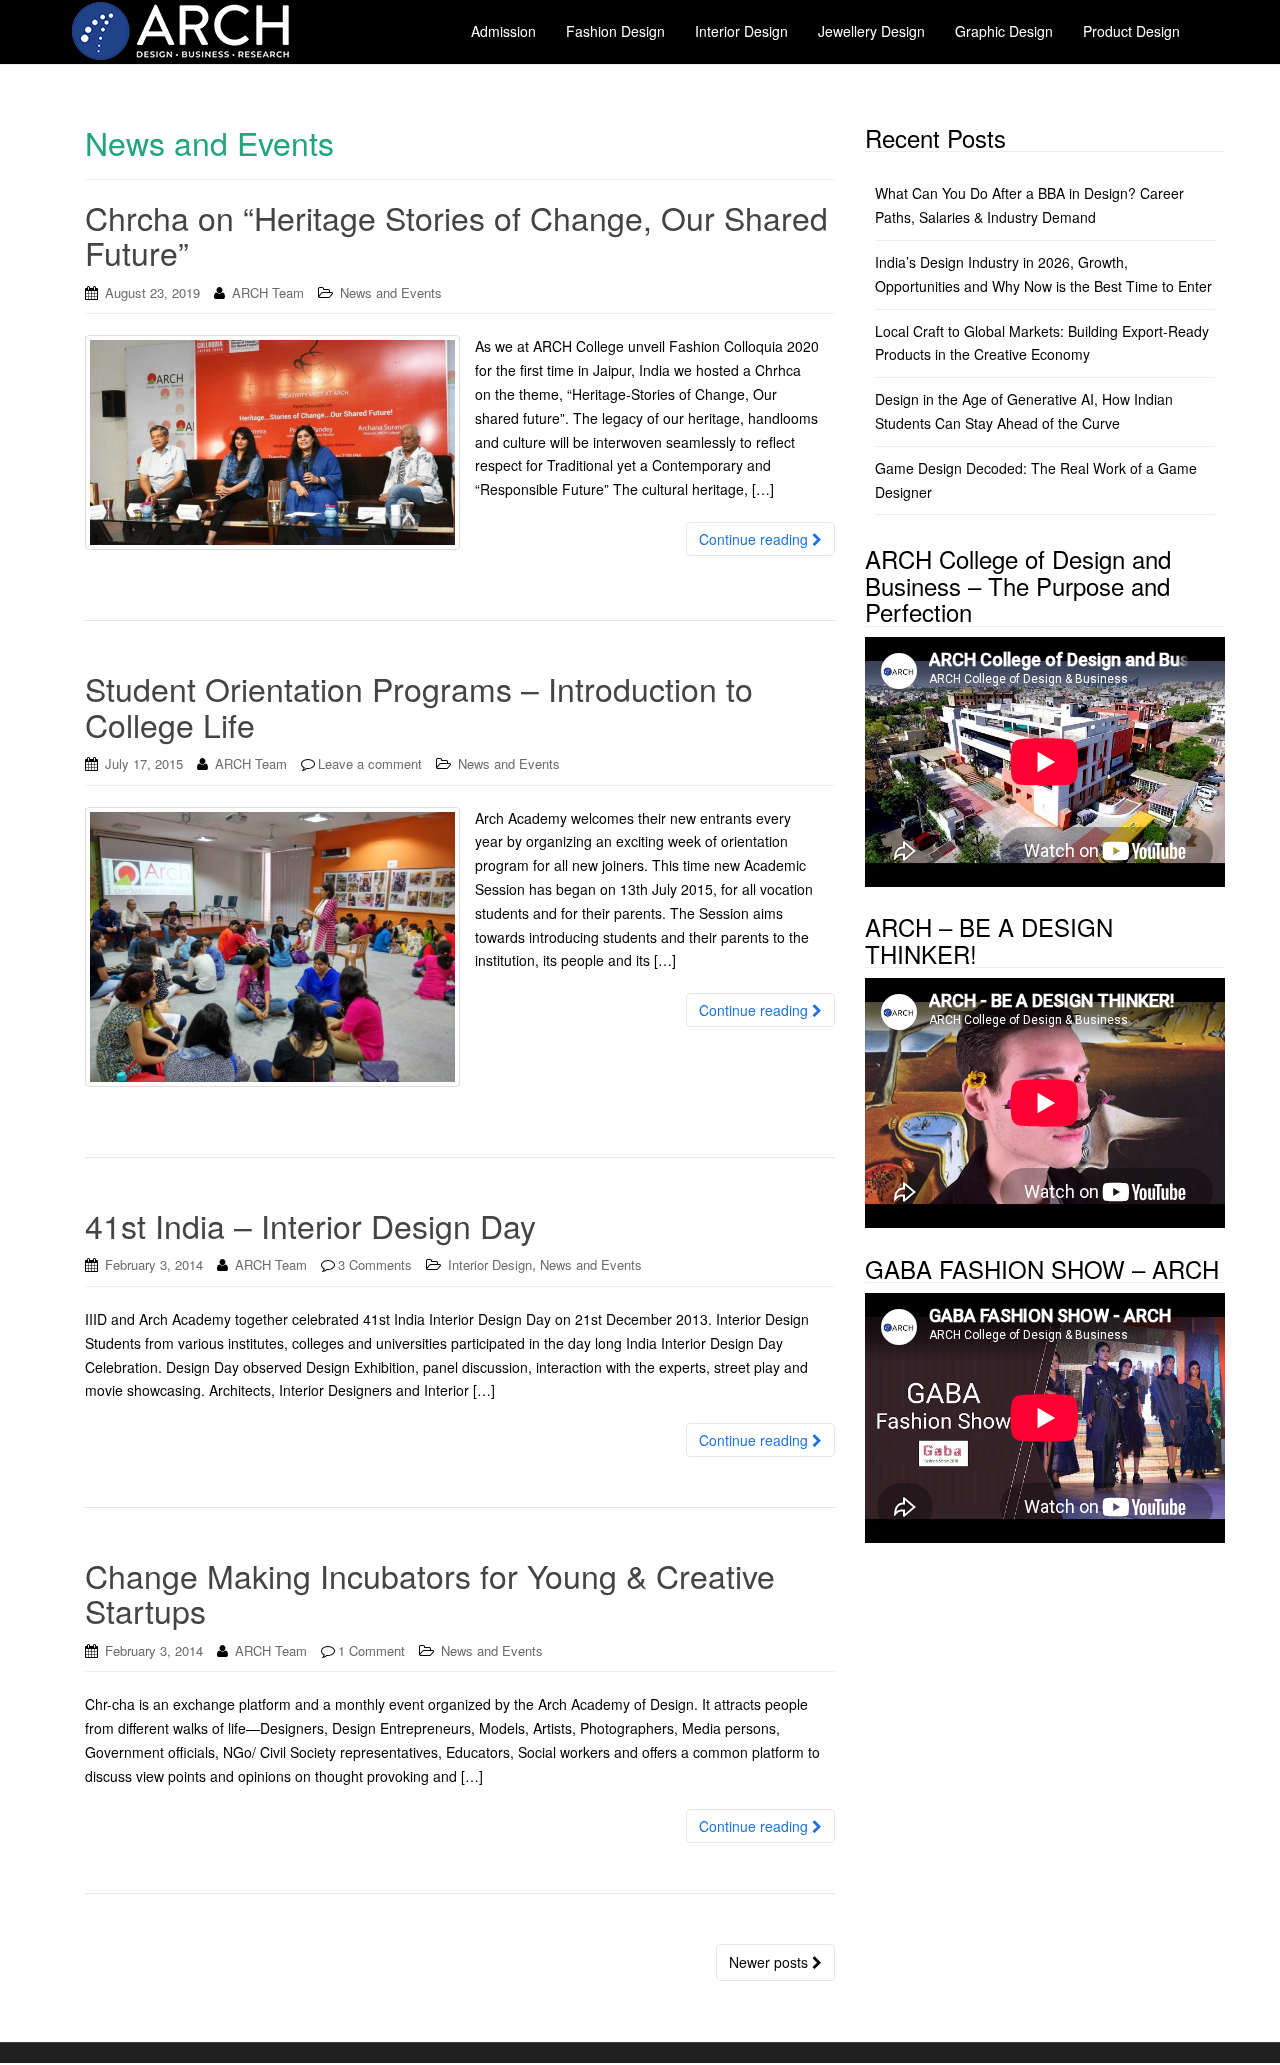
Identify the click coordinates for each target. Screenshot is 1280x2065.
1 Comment (371, 1650)
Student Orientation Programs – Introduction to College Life (419, 705)
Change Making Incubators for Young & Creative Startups (430, 1592)
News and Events (391, 292)
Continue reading (755, 539)
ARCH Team (268, 292)
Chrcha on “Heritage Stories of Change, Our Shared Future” (456, 234)
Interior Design (490, 1264)
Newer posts (770, 1962)
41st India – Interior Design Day (310, 1225)
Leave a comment (370, 763)
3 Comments (375, 1264)
